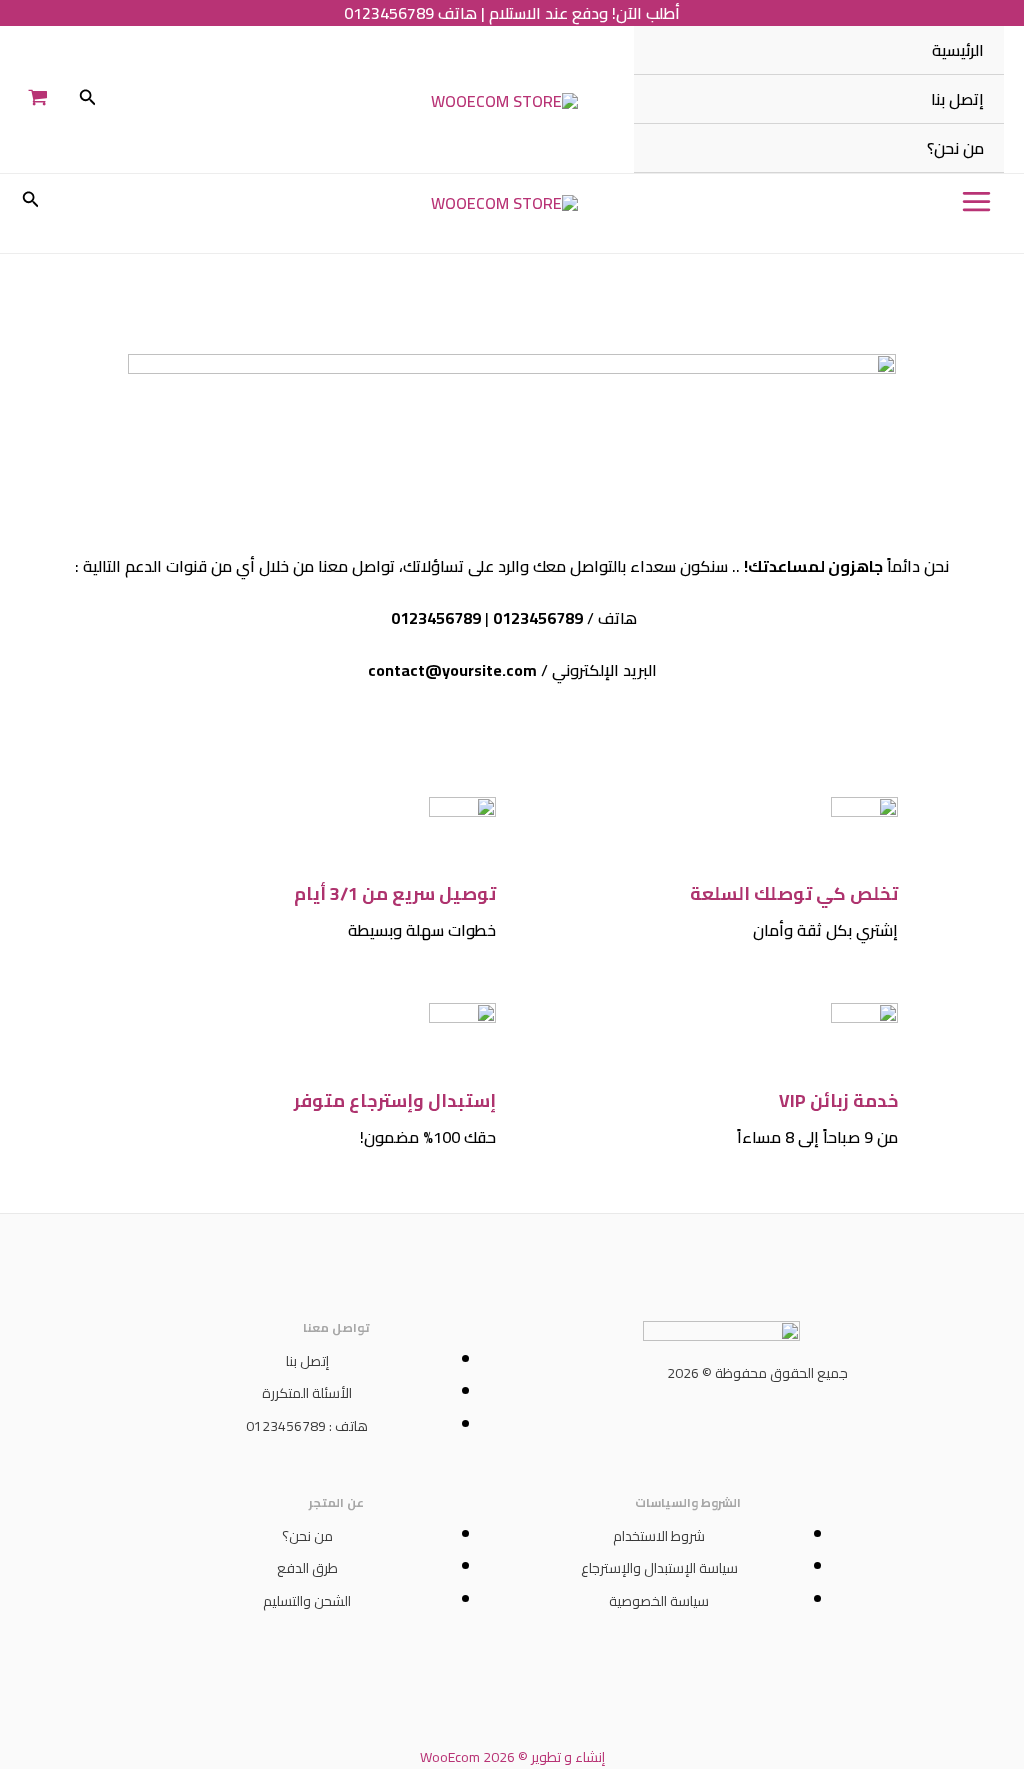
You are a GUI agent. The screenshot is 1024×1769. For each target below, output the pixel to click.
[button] (86, 99)
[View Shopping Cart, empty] (38, 100)
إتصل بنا (957, 99)
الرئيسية (958, 50)
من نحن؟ (955, 148)
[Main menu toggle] (976, 201)
